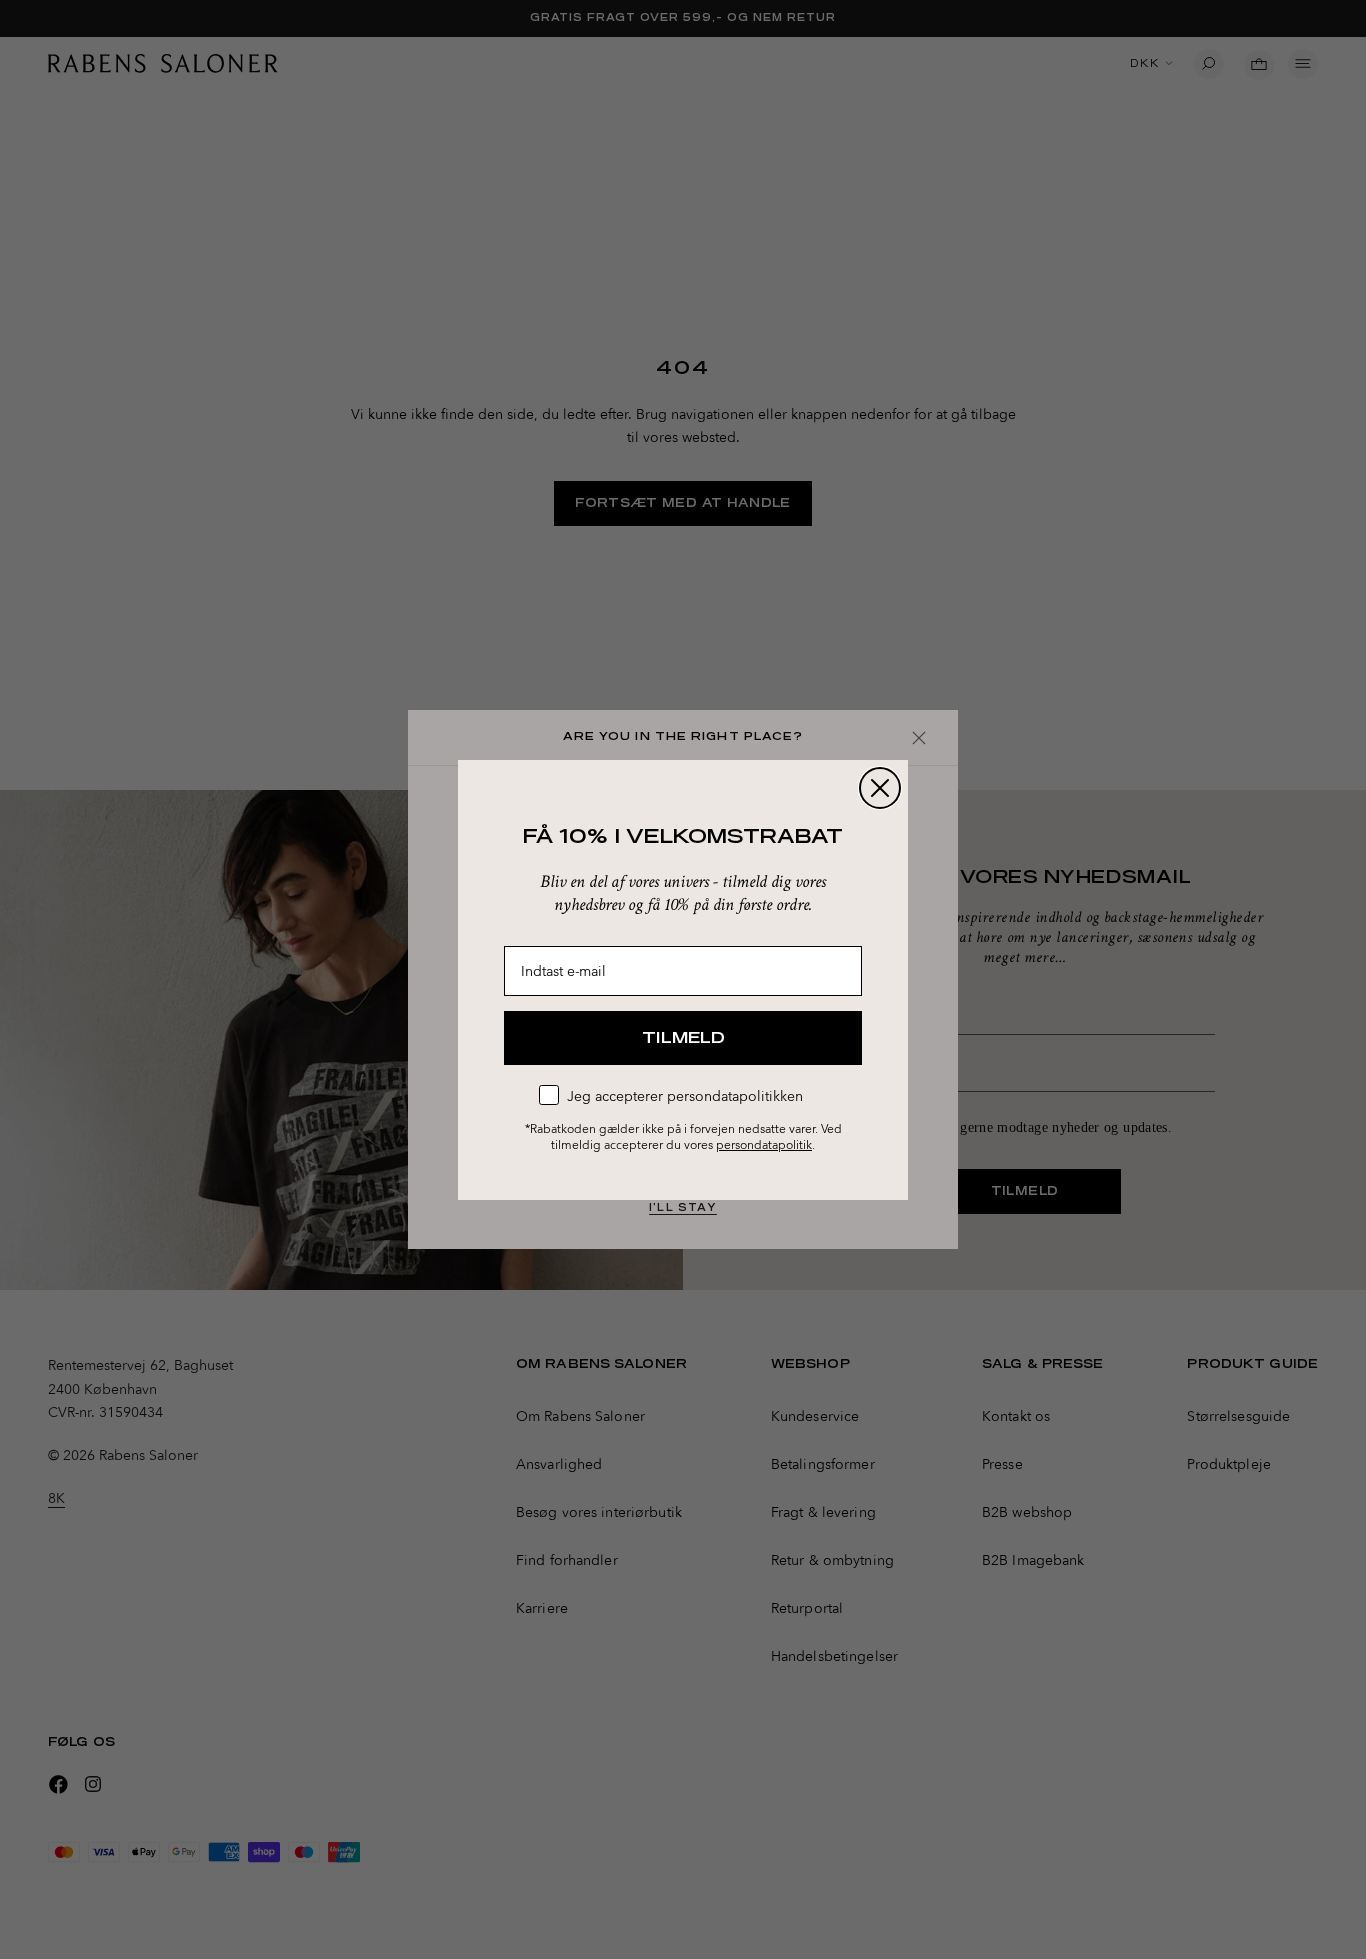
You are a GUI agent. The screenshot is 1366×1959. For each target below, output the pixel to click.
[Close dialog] (880, 788)
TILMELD (683, 1038)
